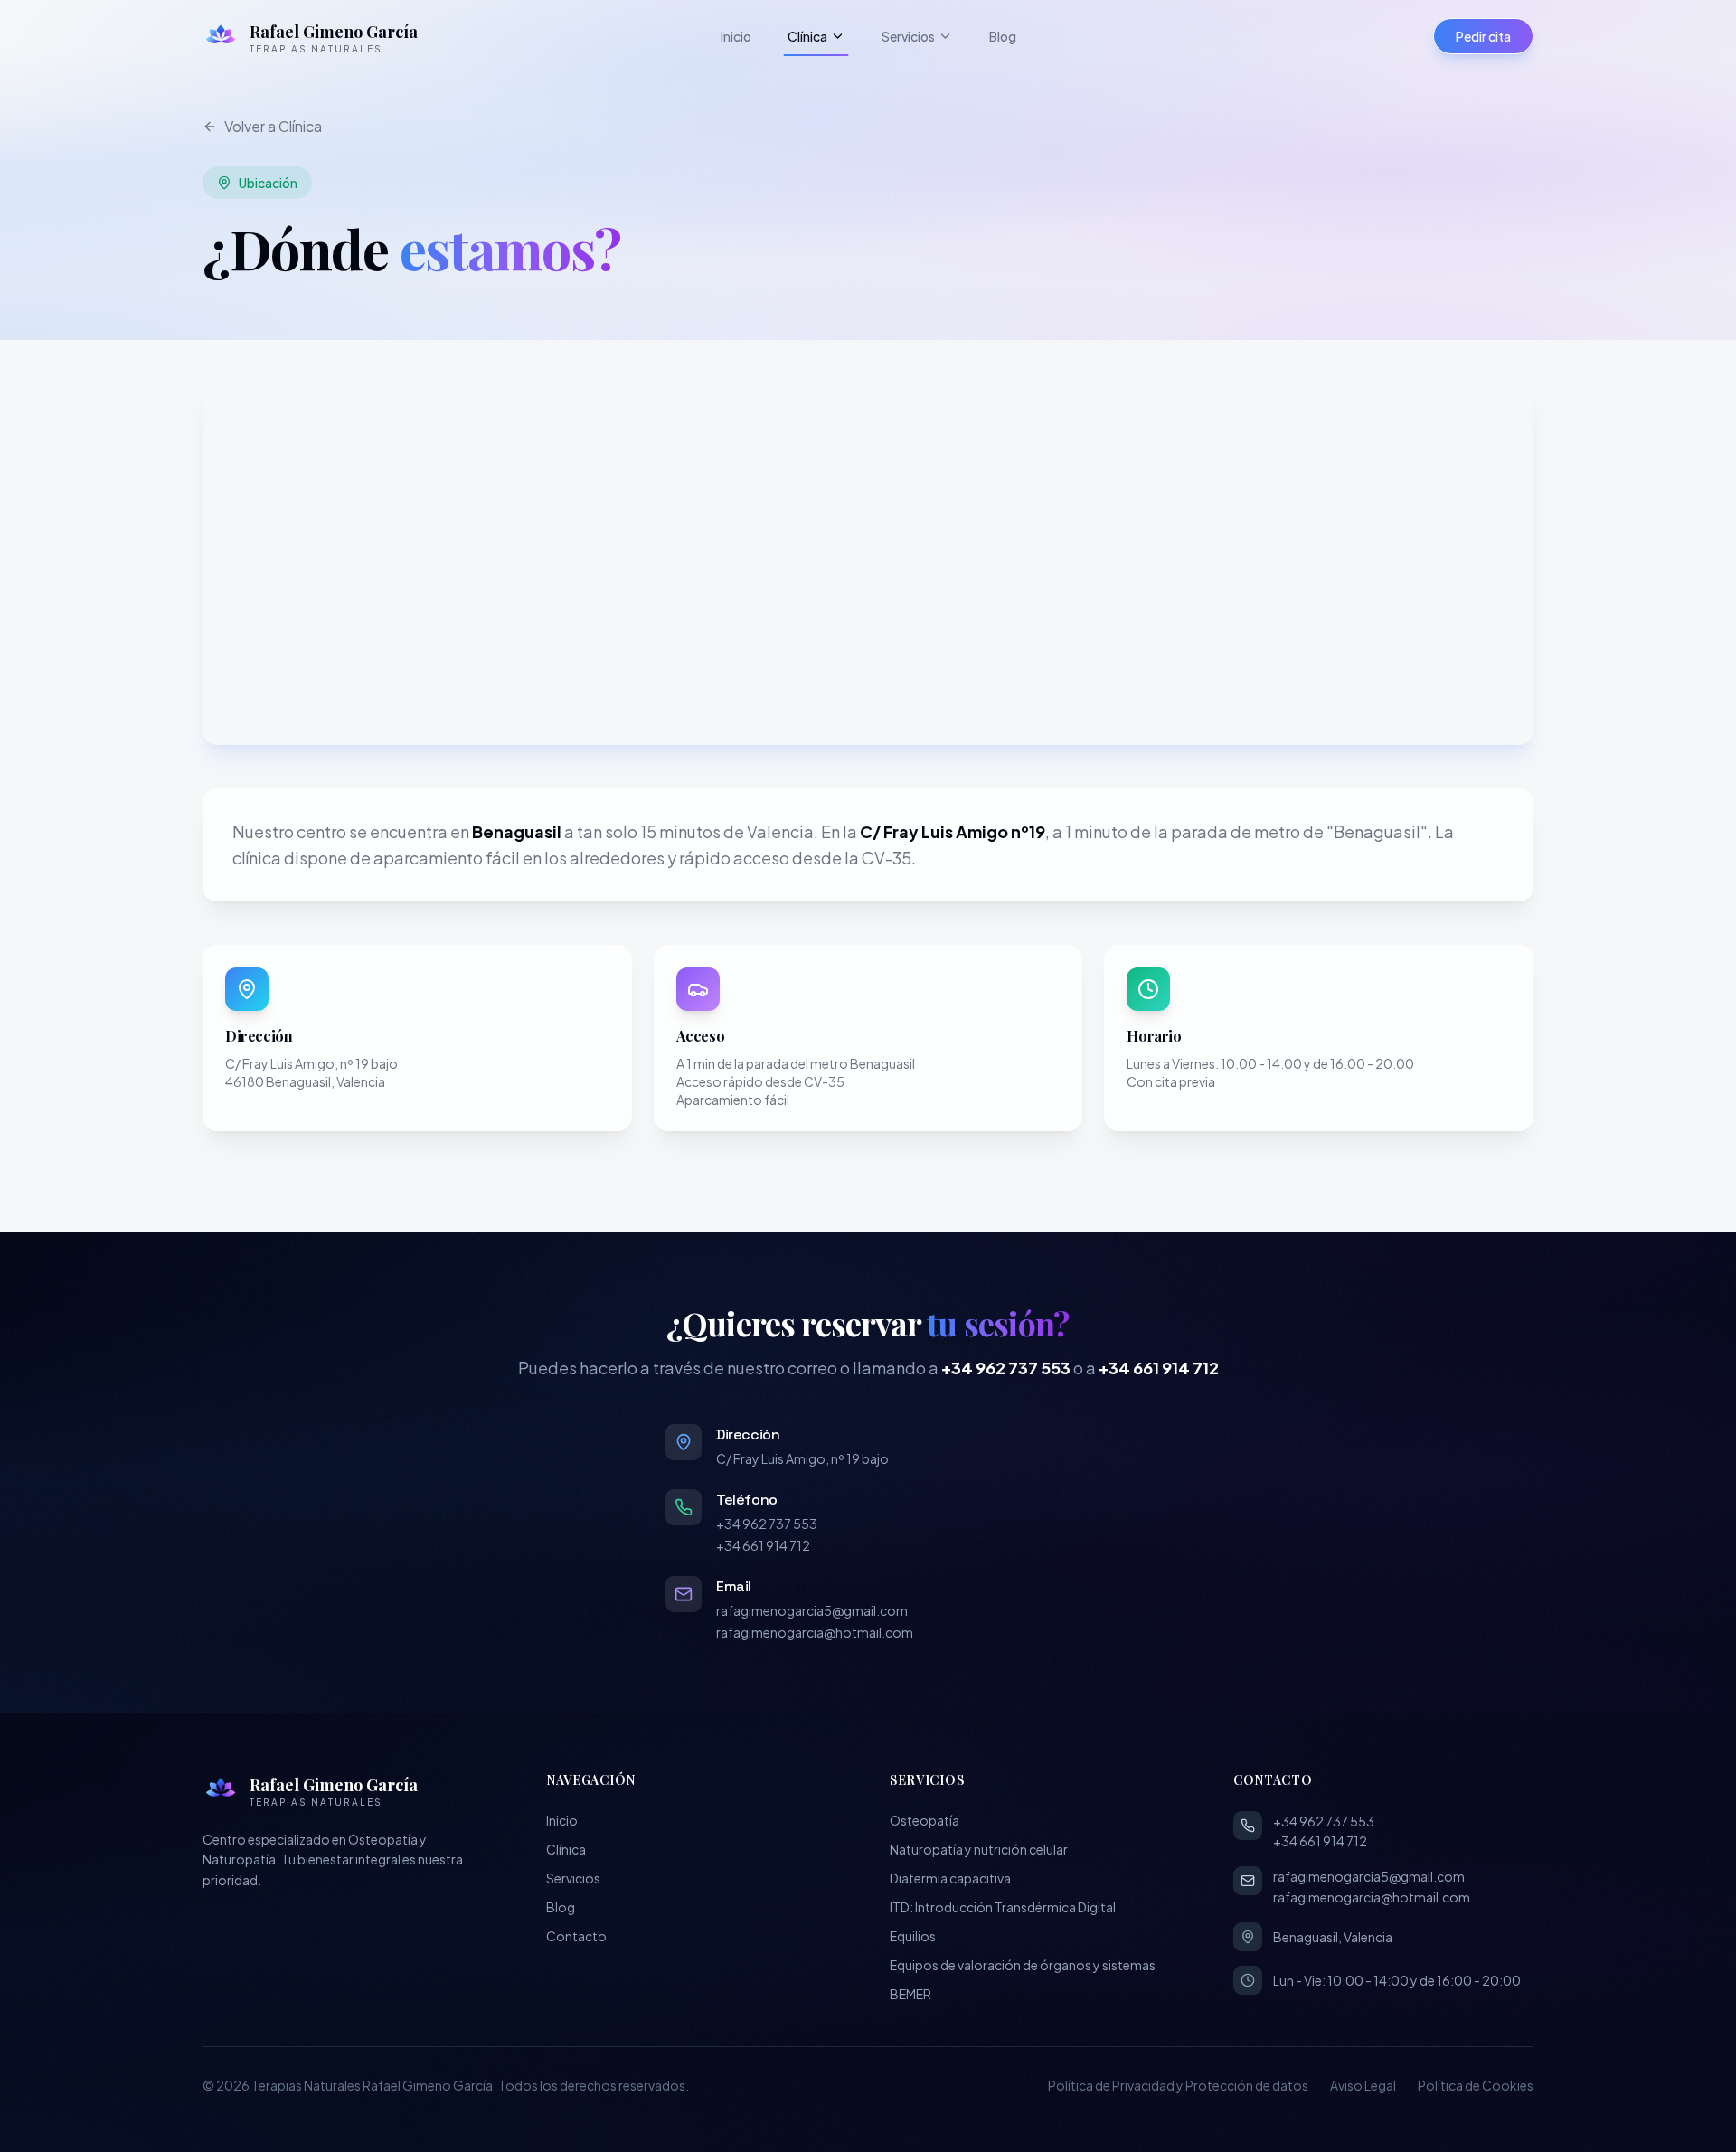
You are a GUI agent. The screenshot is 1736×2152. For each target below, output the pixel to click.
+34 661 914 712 (1159, 1368)
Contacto (576, 1936)
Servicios (908, 36)
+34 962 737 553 (1006, 1368)
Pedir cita (1483, 36)
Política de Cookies (1476, 2085)
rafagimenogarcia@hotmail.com (815, 1632)
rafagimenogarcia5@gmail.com (812, 1610)
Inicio (736, 36)
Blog (1003, 36)
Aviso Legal (1363, 2085)
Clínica (807, 36)
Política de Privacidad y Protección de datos (1178, 2085)
